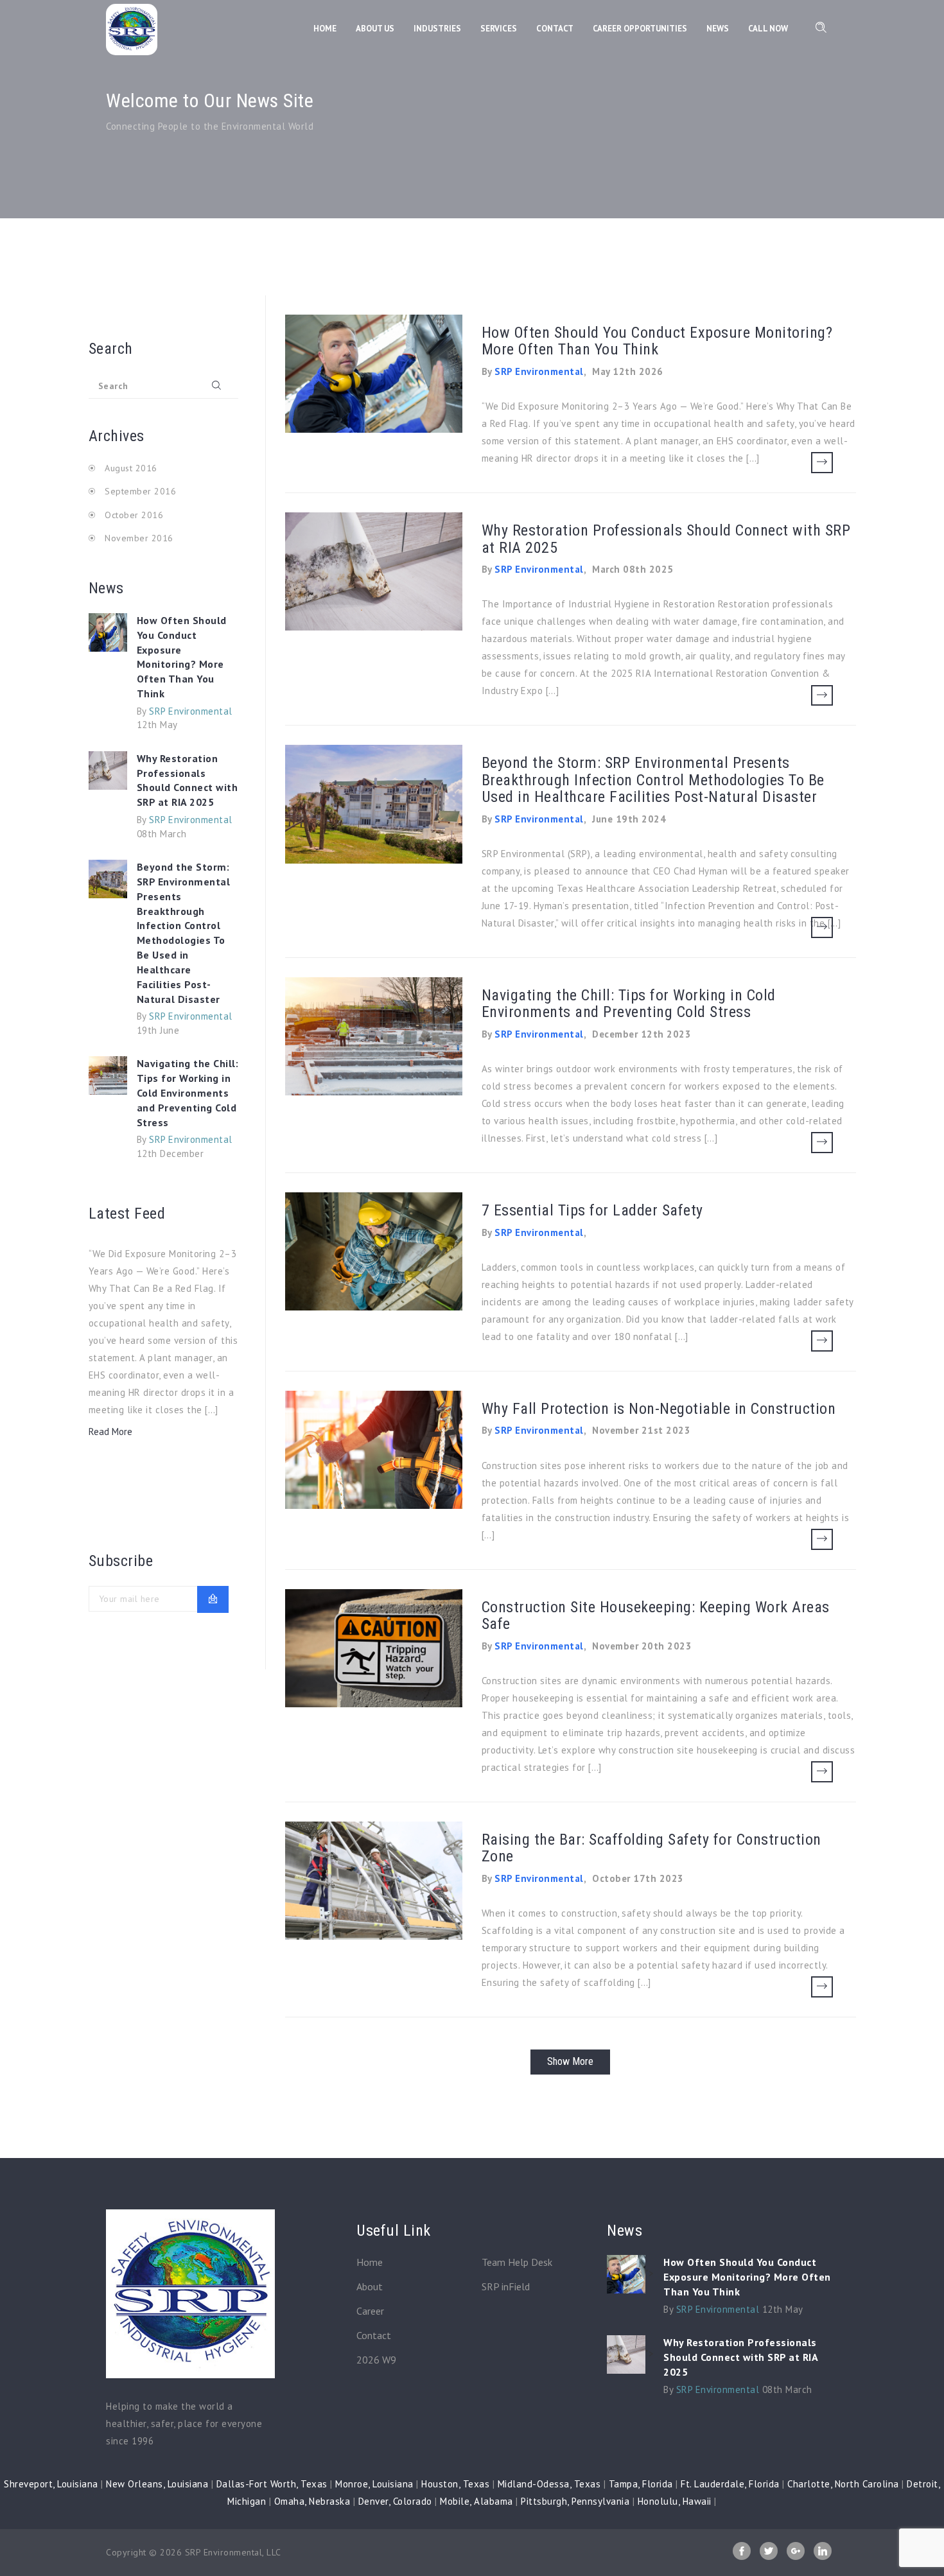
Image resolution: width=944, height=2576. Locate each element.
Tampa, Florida (641, 2484)
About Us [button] (375, 29)
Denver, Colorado (395, 2501)
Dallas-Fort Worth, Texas (272, 2484)
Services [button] (499, 29)
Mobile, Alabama (476, 2501)
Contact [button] (555, 29)
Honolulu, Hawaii (675, 2501)
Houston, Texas (455, 2484)
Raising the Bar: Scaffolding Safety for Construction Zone (651, 1848)
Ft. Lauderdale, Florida (730, 2484)
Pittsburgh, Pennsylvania (575, 2501)
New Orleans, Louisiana (157, 2484)
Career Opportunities (640, 29)
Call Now (768, 29)
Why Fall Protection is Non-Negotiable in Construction (659, 1409)
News (718, 29)
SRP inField (506, 2286)
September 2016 (140, 491)
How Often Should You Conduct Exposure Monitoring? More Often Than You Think (182, 657)
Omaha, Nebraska (312, 2501)
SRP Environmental (191, 711)
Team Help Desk (517, 2262)
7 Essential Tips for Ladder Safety (592, 1210)
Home (370, 2262)
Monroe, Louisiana (374, 2484)
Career (370, 2311)
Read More (110, 1432)
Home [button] (325, 29)
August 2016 (131, 468)
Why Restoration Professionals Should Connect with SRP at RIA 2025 (188, 780)
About (370, 2286)
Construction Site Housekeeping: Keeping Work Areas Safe (656, 1615)
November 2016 (139, 538)
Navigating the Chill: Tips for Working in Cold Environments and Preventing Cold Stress (188, 1092)
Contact (374, 2335)
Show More (570, 2061)
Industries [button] (437, 29)
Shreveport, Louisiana (51, 2484)
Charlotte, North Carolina (843, 2484)
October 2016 (134, 515)
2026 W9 (376, 2360)
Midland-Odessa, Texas (549, 2484)
